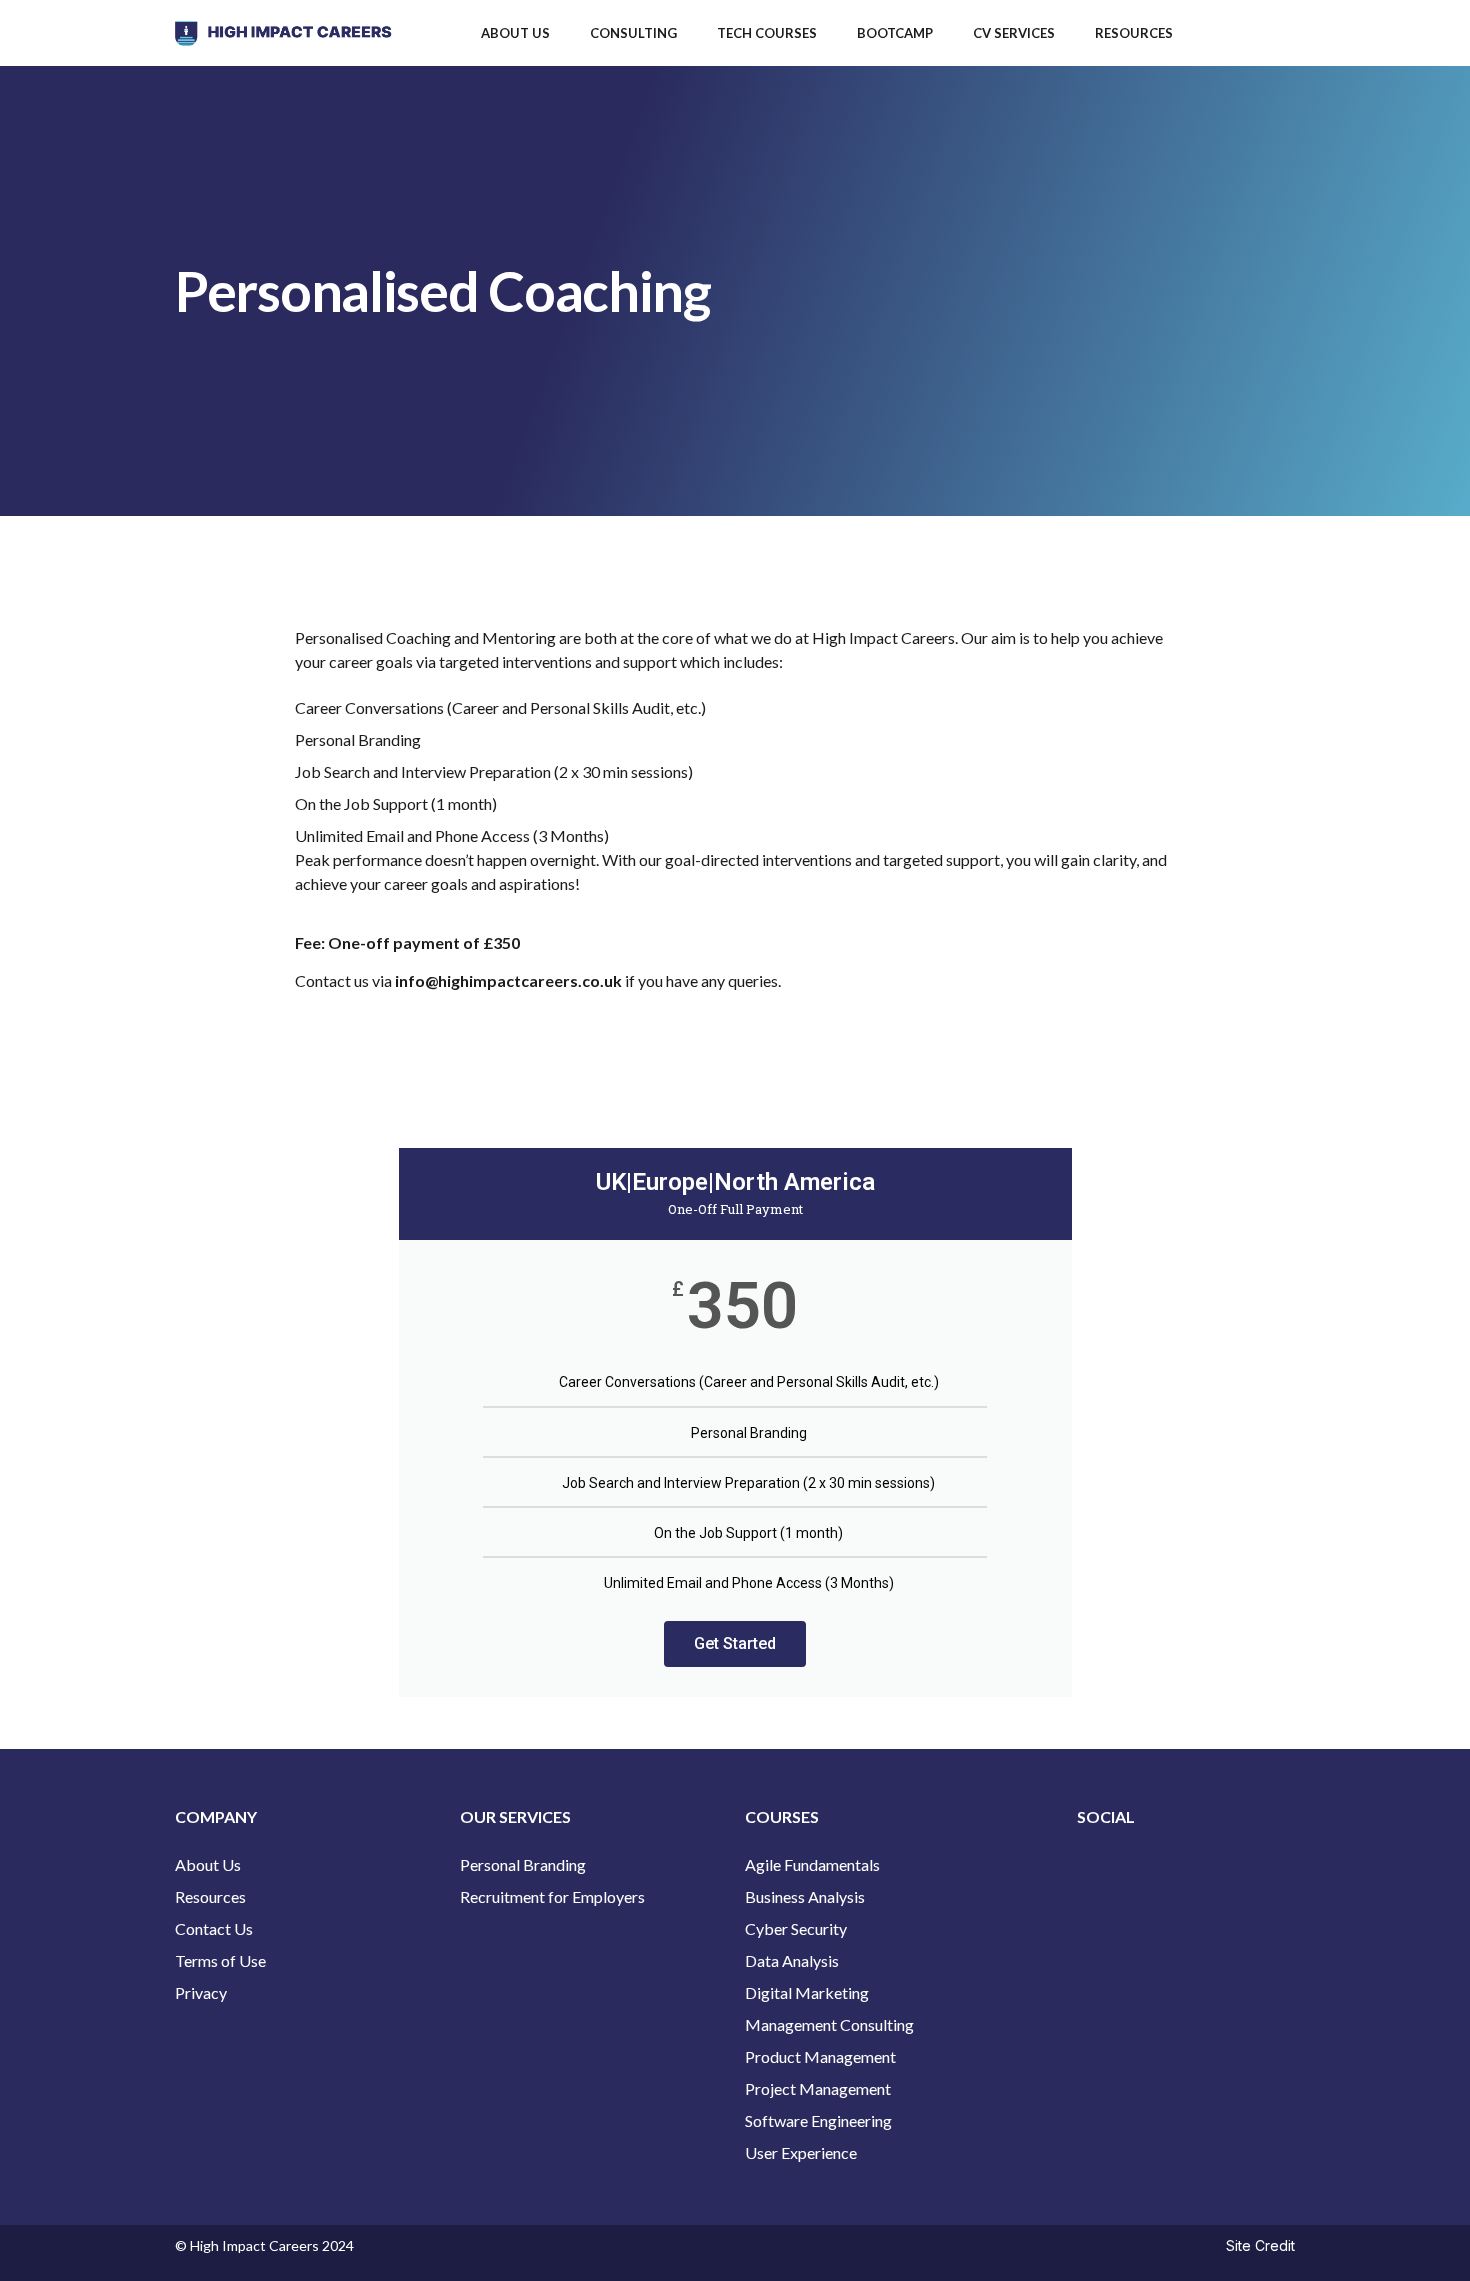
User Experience (801, 2152)
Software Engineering (818, 2120)
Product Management (820, 2056)
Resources (1134, 33)
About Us (515, 33)
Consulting (633, 33)
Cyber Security (796, 1928)
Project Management (818, 2088)
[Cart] (1259, 33)
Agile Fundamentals (812, 1864)
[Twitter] (1102, 1870)
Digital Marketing (807, 1992)
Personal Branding (523, 1864)
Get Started (735, 1643)
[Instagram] (1212, 1870)
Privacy (202, 1992)
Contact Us (214, 1928)
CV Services (1014, 33)
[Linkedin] (1157, 1870)
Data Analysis (792, 1960)
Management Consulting (829, 2024)
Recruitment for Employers (552, 1896)
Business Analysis (805, 1896)
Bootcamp (895, 33)
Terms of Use (220, 1960)
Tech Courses (767, 33)
